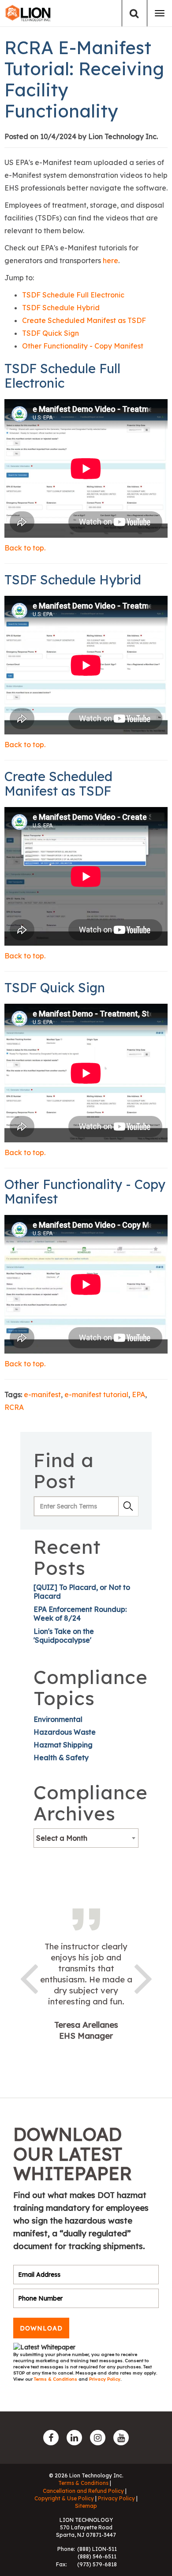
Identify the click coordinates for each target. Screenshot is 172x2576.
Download (41, 2328)
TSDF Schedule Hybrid (61, 308)
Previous (29, 1977)
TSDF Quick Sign (50, 333)
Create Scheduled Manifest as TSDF (84, 320)
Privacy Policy (105, 2379)
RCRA (14, 1407)
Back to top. (25, 548)
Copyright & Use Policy (64, 2498)
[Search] (134, 13)
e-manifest (42, 1394)
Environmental (58, 1719)
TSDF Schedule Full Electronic (73, 295)
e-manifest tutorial (96, 1394)
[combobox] (86, 1838)
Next (143, 1977)
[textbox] (86, 1838)
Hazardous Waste (65, 1732)
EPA (138, 1394)
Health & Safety (61, 1758)
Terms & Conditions (56, 2379)
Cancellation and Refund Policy (83, 2491)
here (110, 261)
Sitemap (86, 2506)
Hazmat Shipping (63, 1745)
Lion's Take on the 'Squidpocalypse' (64, 1636)
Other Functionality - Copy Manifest (83, 346)
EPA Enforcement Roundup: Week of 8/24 (80, 1614)
